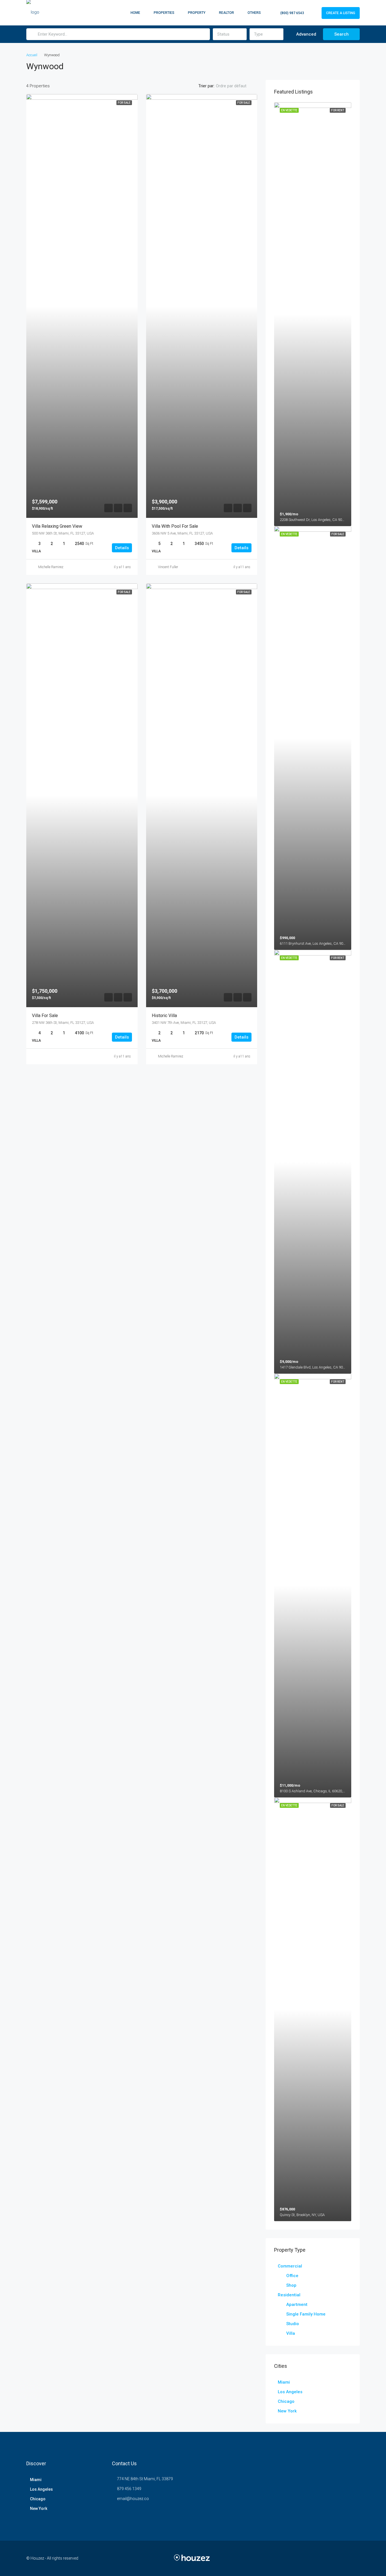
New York (287, 2411)
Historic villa (164, 1016)
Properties (164, 13)
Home (135, 13)
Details (122, 548)
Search (341, 34)
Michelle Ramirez (51, 567)
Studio (293, 2324)
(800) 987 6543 (292, 13)
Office (292, 2276)
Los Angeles (290, 2392)
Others (254, 13)
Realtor (226, 13)
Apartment (297, 2305)
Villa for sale (45, 1016)
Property (197, 13)
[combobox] (230, 34)
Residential (289, 2295)
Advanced (306, 34)
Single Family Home (306, 2314)
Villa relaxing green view (57, 526)
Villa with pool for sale (175, 526)
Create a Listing (341, 13)
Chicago (286, 2401)
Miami (284, 2382)
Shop (291, 2285)
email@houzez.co (133, 2499)
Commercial (290, 2266)
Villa (291, 2333)
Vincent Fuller (168, 567)
